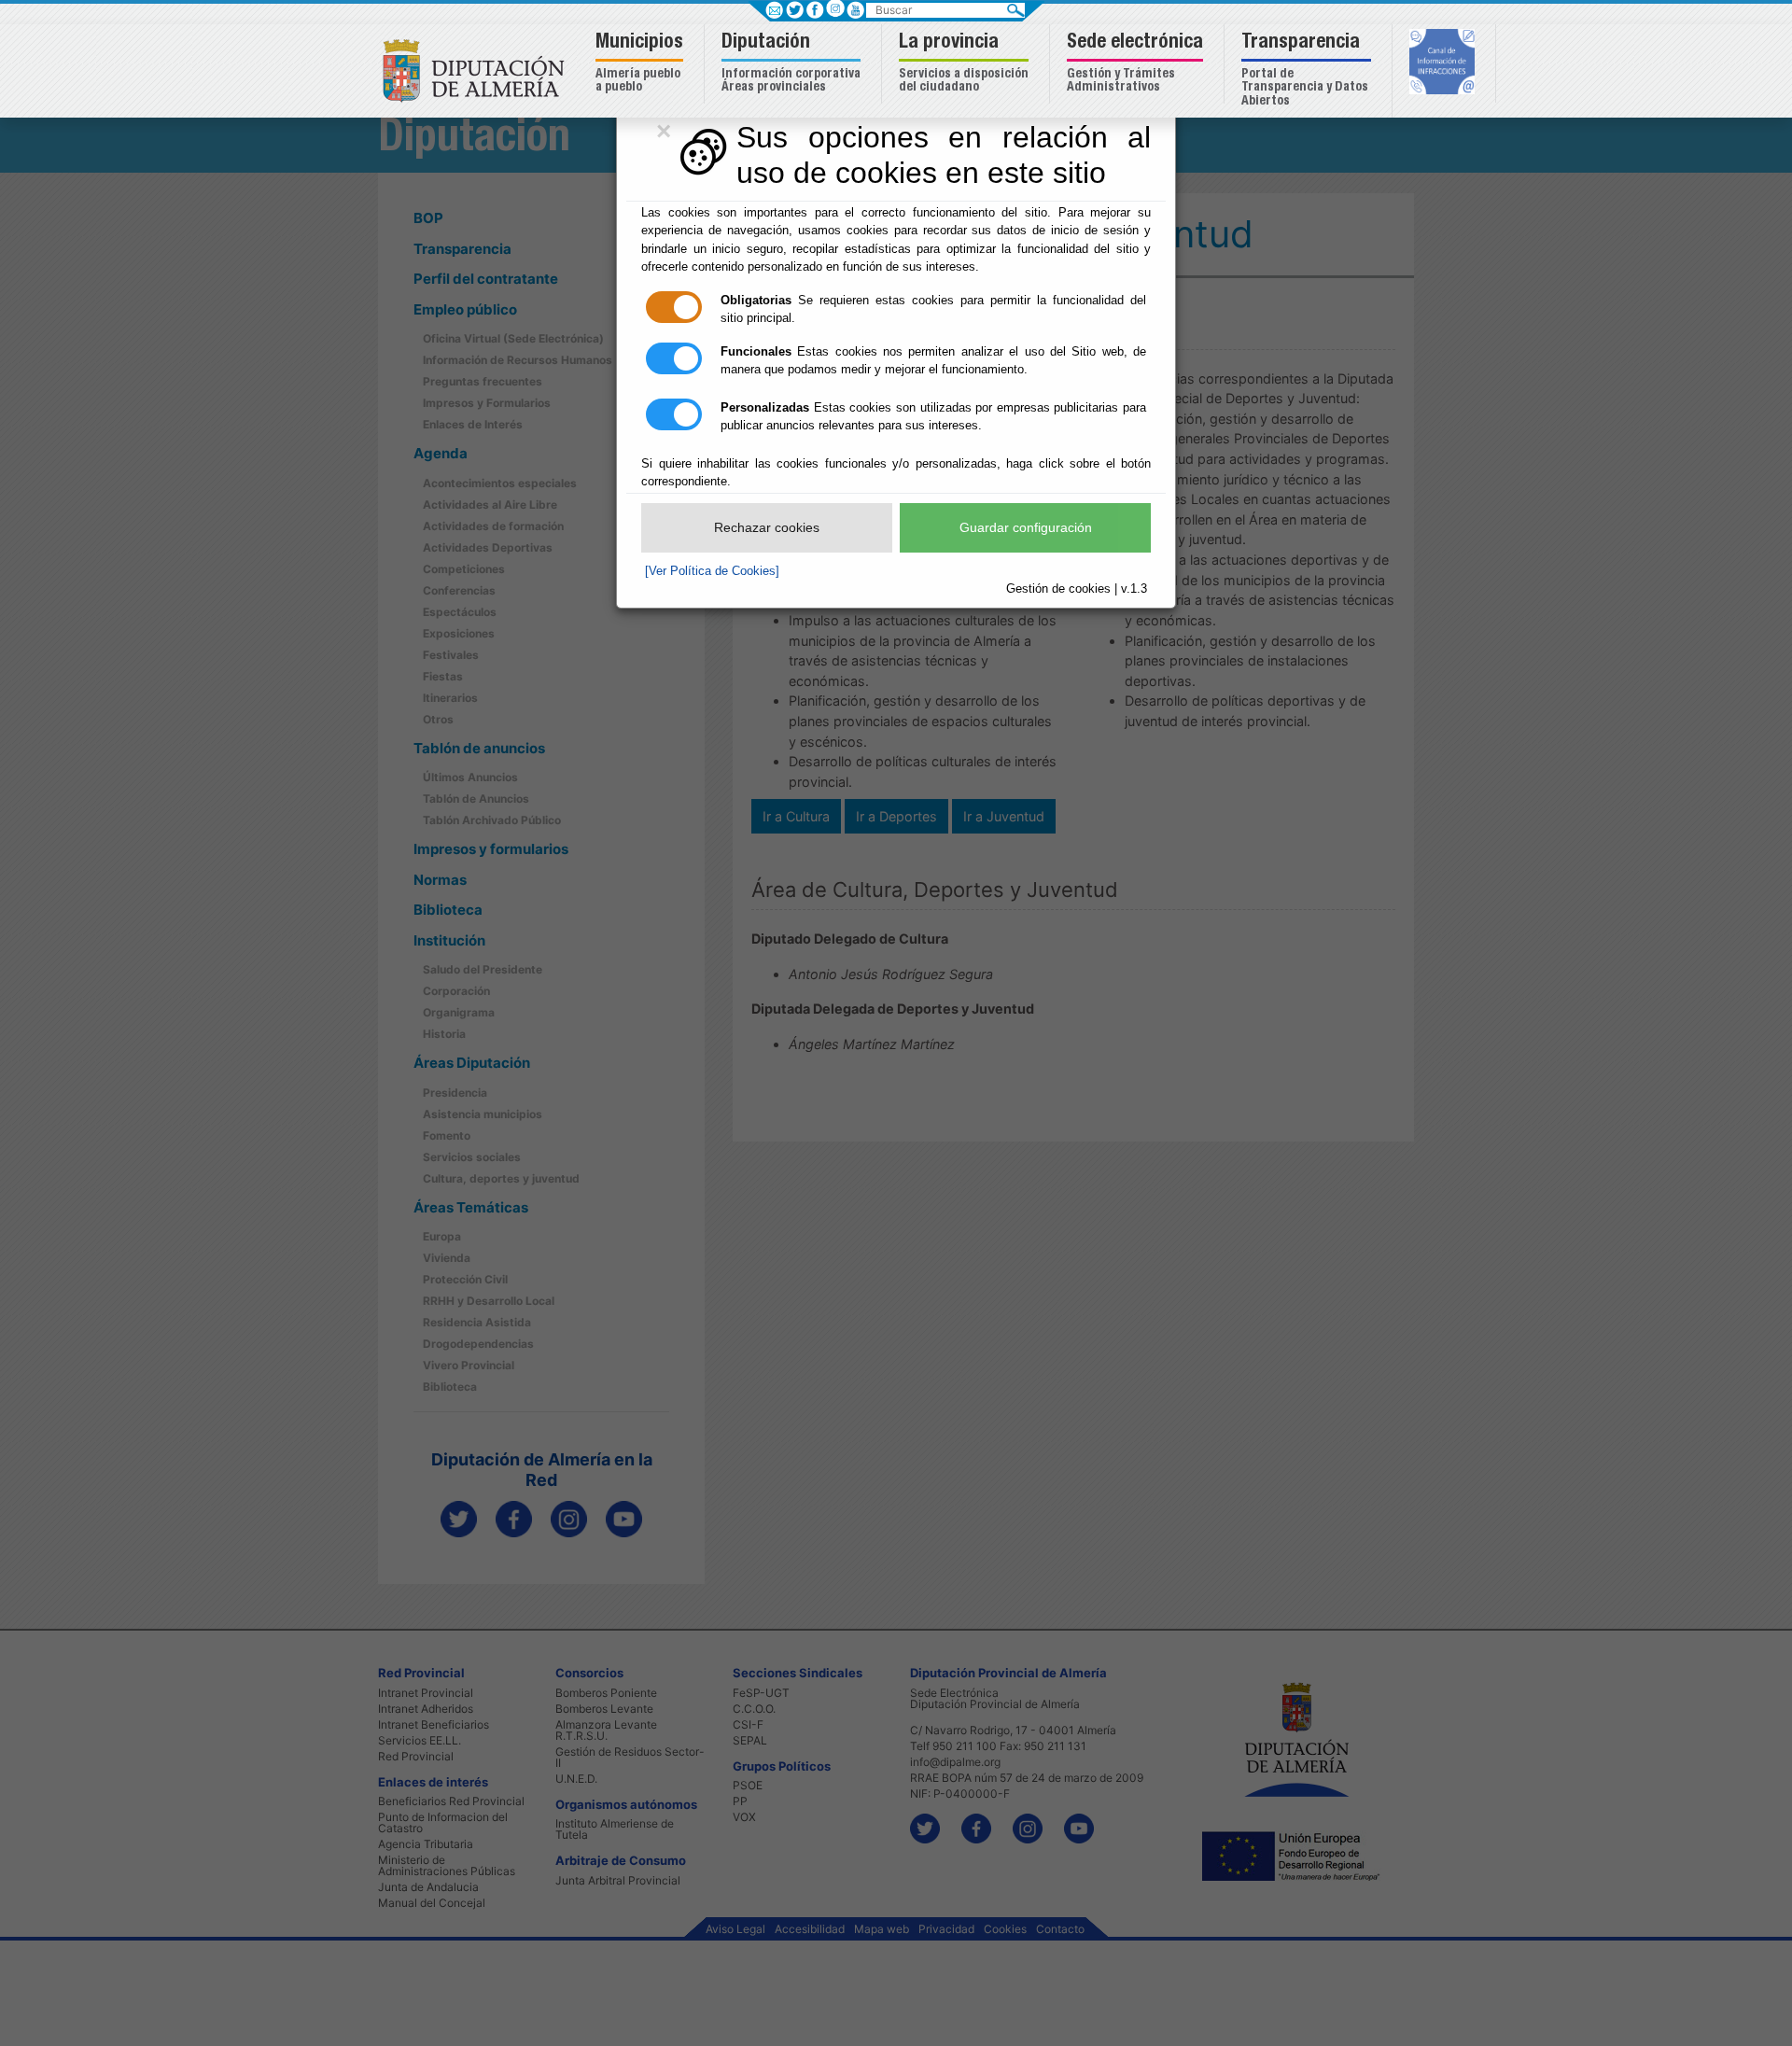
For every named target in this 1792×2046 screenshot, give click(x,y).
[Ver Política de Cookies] (712, 571)
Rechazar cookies (767, 527)
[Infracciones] (1444, 63)
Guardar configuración (1026, 527)
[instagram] (835, 8)
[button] (642, 64)
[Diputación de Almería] (478, 70)
